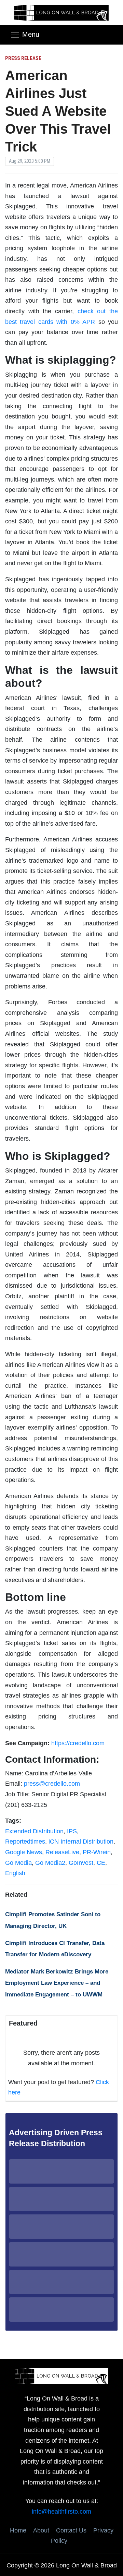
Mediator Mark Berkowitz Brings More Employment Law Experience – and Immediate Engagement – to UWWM (57, 1983)
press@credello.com (52, 1784)
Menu (31, 34)
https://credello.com (78, 1743)
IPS (72, 1831)
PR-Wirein (97, 1852)
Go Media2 (50, 1863)
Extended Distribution (34, 1831)
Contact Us (71, 2530)
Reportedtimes (25, 1842)
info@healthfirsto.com (61, 2512)
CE (101, 1863)
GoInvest (81, 1863)
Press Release (23, 58)
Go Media (18, 1863)
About (41, 2530)
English (15, 1873)
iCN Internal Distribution (81, 1842)
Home (18, 2530)
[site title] (61, 2375)
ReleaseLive (62, 1852)
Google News (24, 1852)
